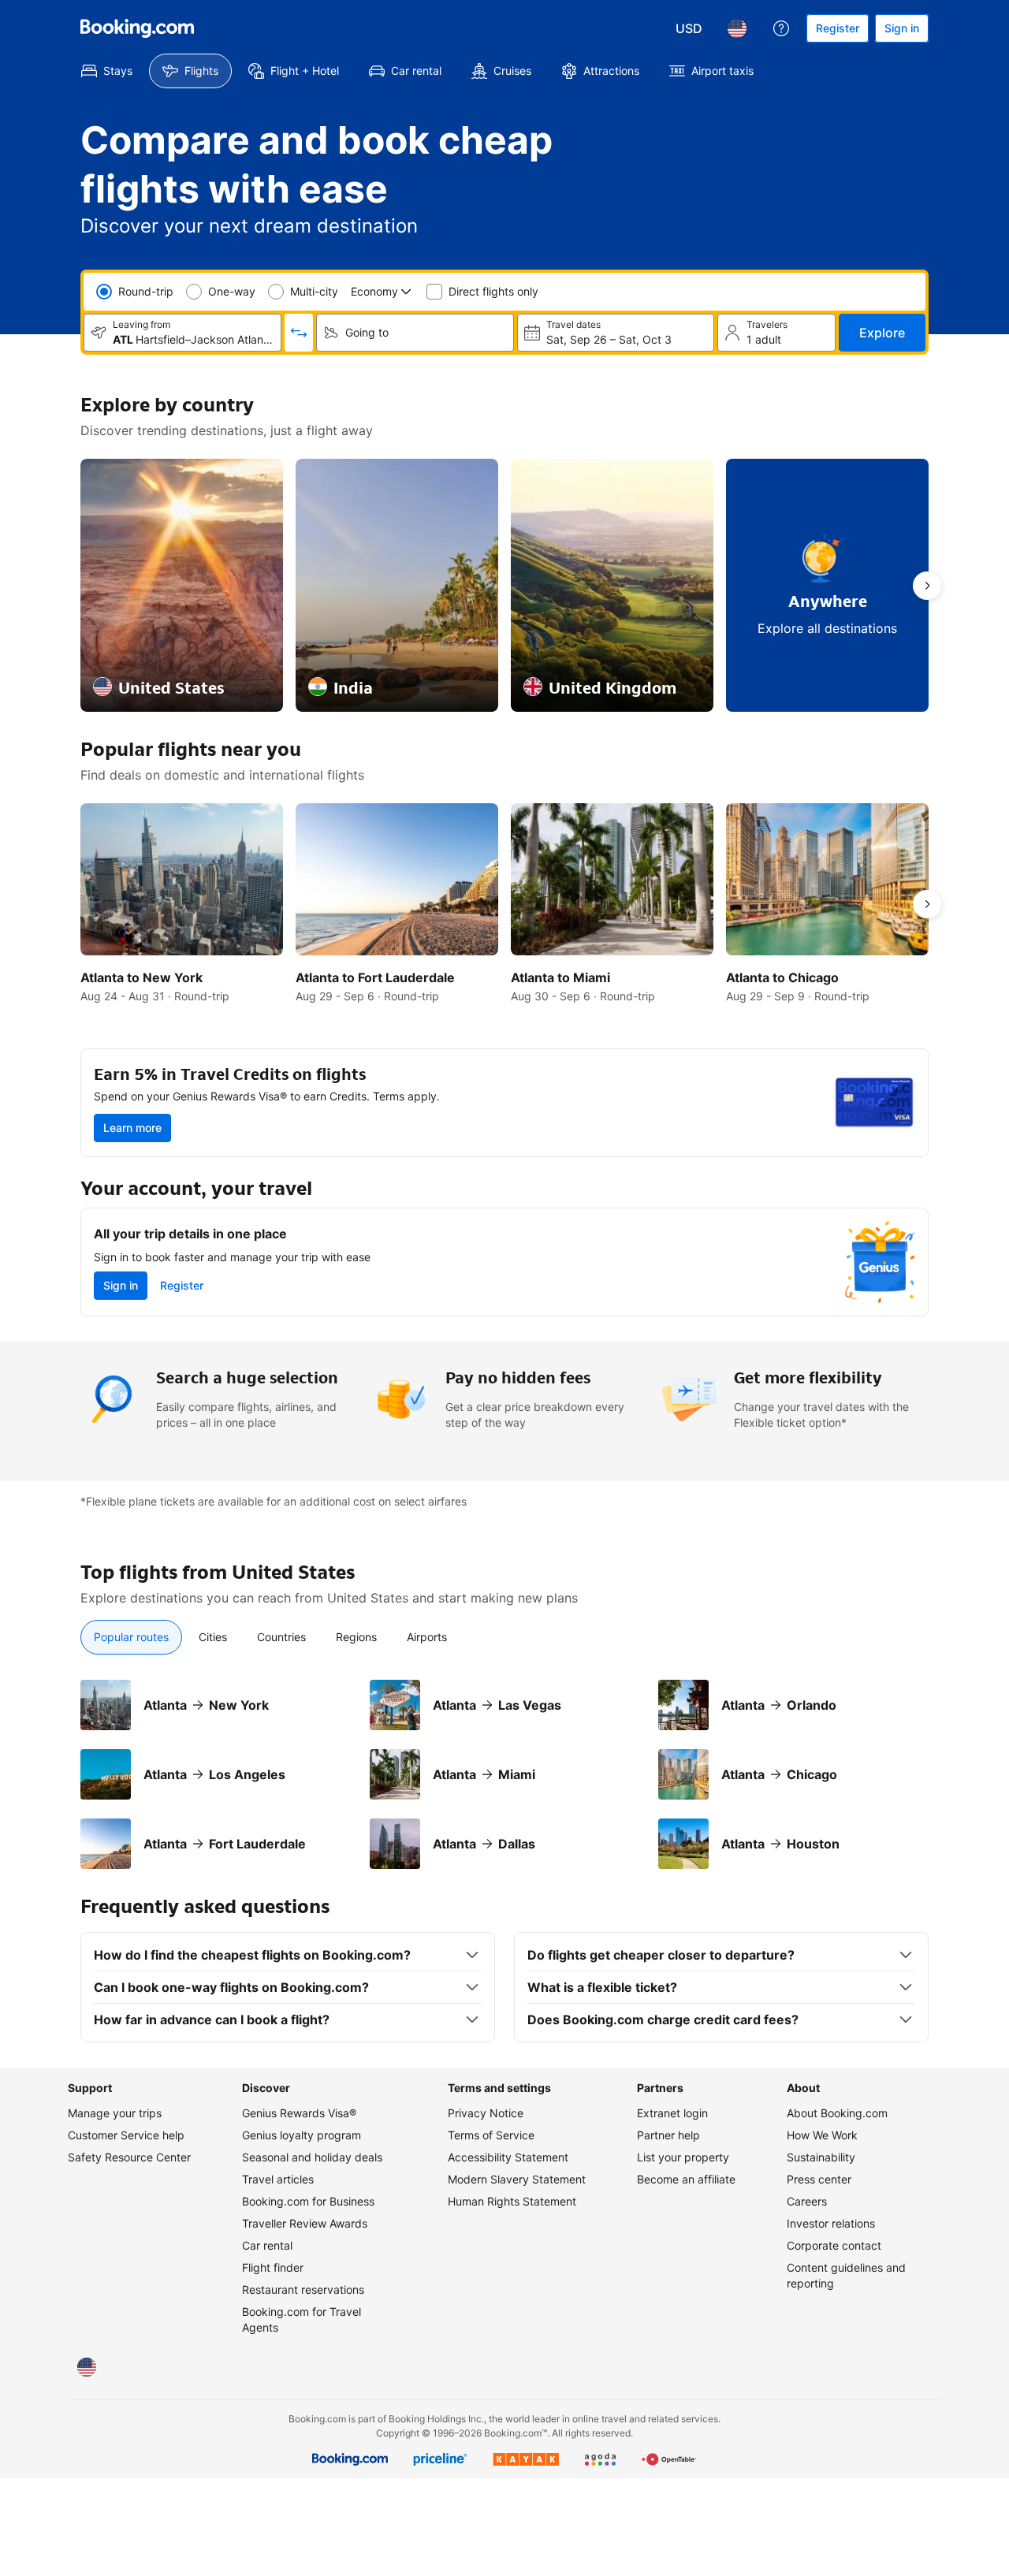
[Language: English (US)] (737, 28)
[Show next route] (927, 586)
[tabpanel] (504, 1774)
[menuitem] (107, 71)
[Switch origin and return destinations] (299, 333)
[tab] (131, 1637)
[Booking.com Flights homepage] (137, 28)
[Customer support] (781, 28)
